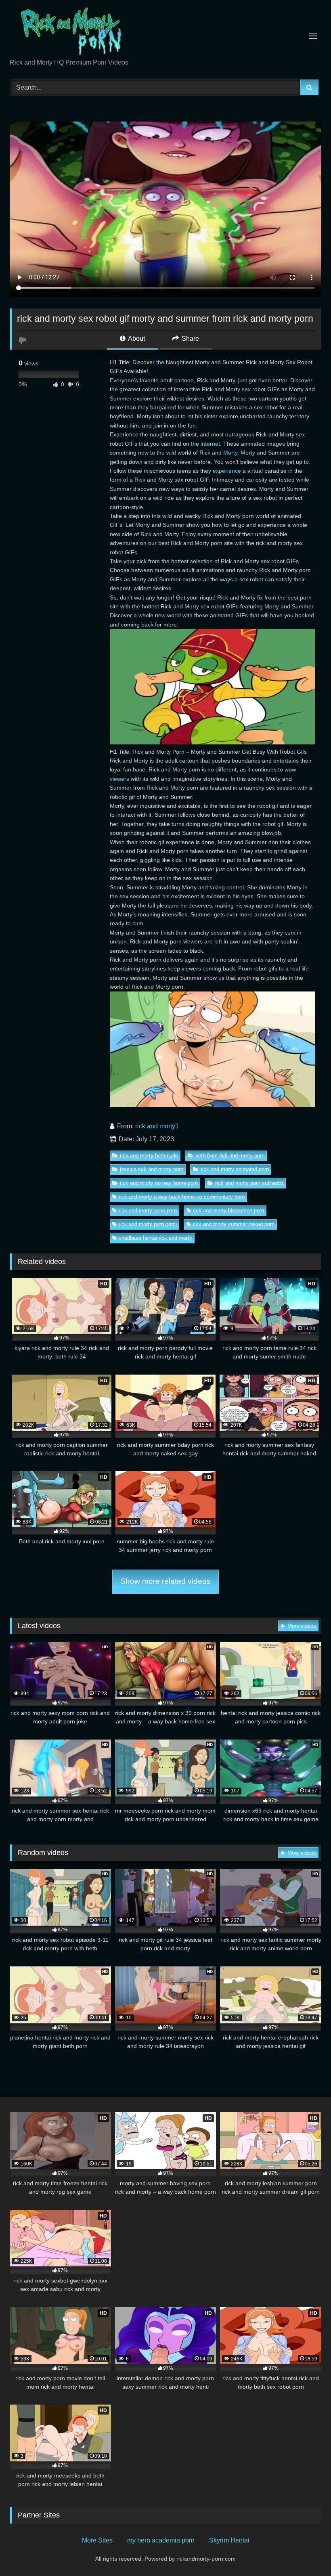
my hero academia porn (161, 2540)
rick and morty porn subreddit (249, 1183)
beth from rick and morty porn (230, 1156)
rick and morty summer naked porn (234, 1224)
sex (246, 389)
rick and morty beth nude (149, 1156)
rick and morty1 (157, 1126)
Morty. (231, 453)
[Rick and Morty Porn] (165, 32)
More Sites (97, 2540)
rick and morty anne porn (148, 1210)
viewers (119, 779)
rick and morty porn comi (148, 1224)
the (160, 362)
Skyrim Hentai (229, 2540)
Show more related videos (165, 1581)
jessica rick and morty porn (152, 1169)
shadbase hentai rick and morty (155, 1238)
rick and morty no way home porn (159, 1183)
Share (190, 339)
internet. (211, 444)
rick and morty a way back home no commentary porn (182, 1197)
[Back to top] (306, 2552)
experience (227, 471)
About (136, 339)
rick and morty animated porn (235, 1169)
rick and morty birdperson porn (228, 1210)
